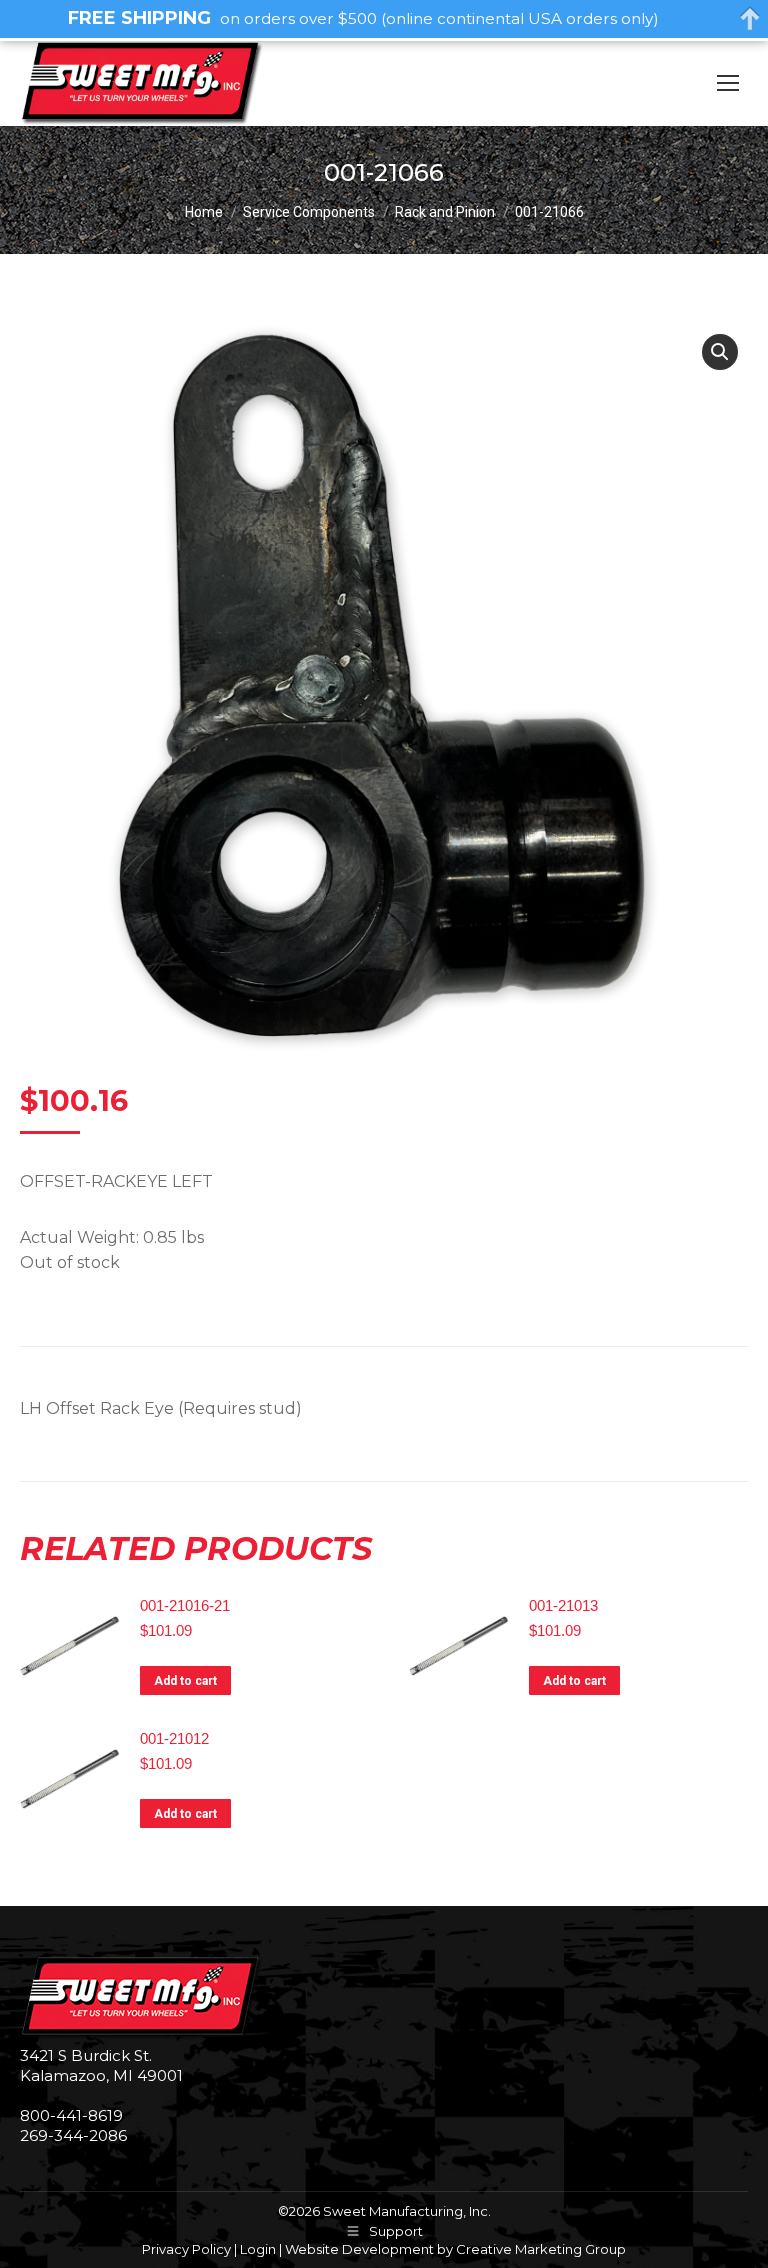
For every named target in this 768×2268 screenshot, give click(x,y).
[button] (720, 352)
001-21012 (174, 1738)
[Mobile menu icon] (728, 83)
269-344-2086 (73, 2135)
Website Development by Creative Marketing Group (455, 2249)
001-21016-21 (185, 1605)
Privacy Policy (186, 2249)
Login (258, 2249)
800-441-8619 (71, 2115)
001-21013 (563, 1605)
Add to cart (185, 1681)
